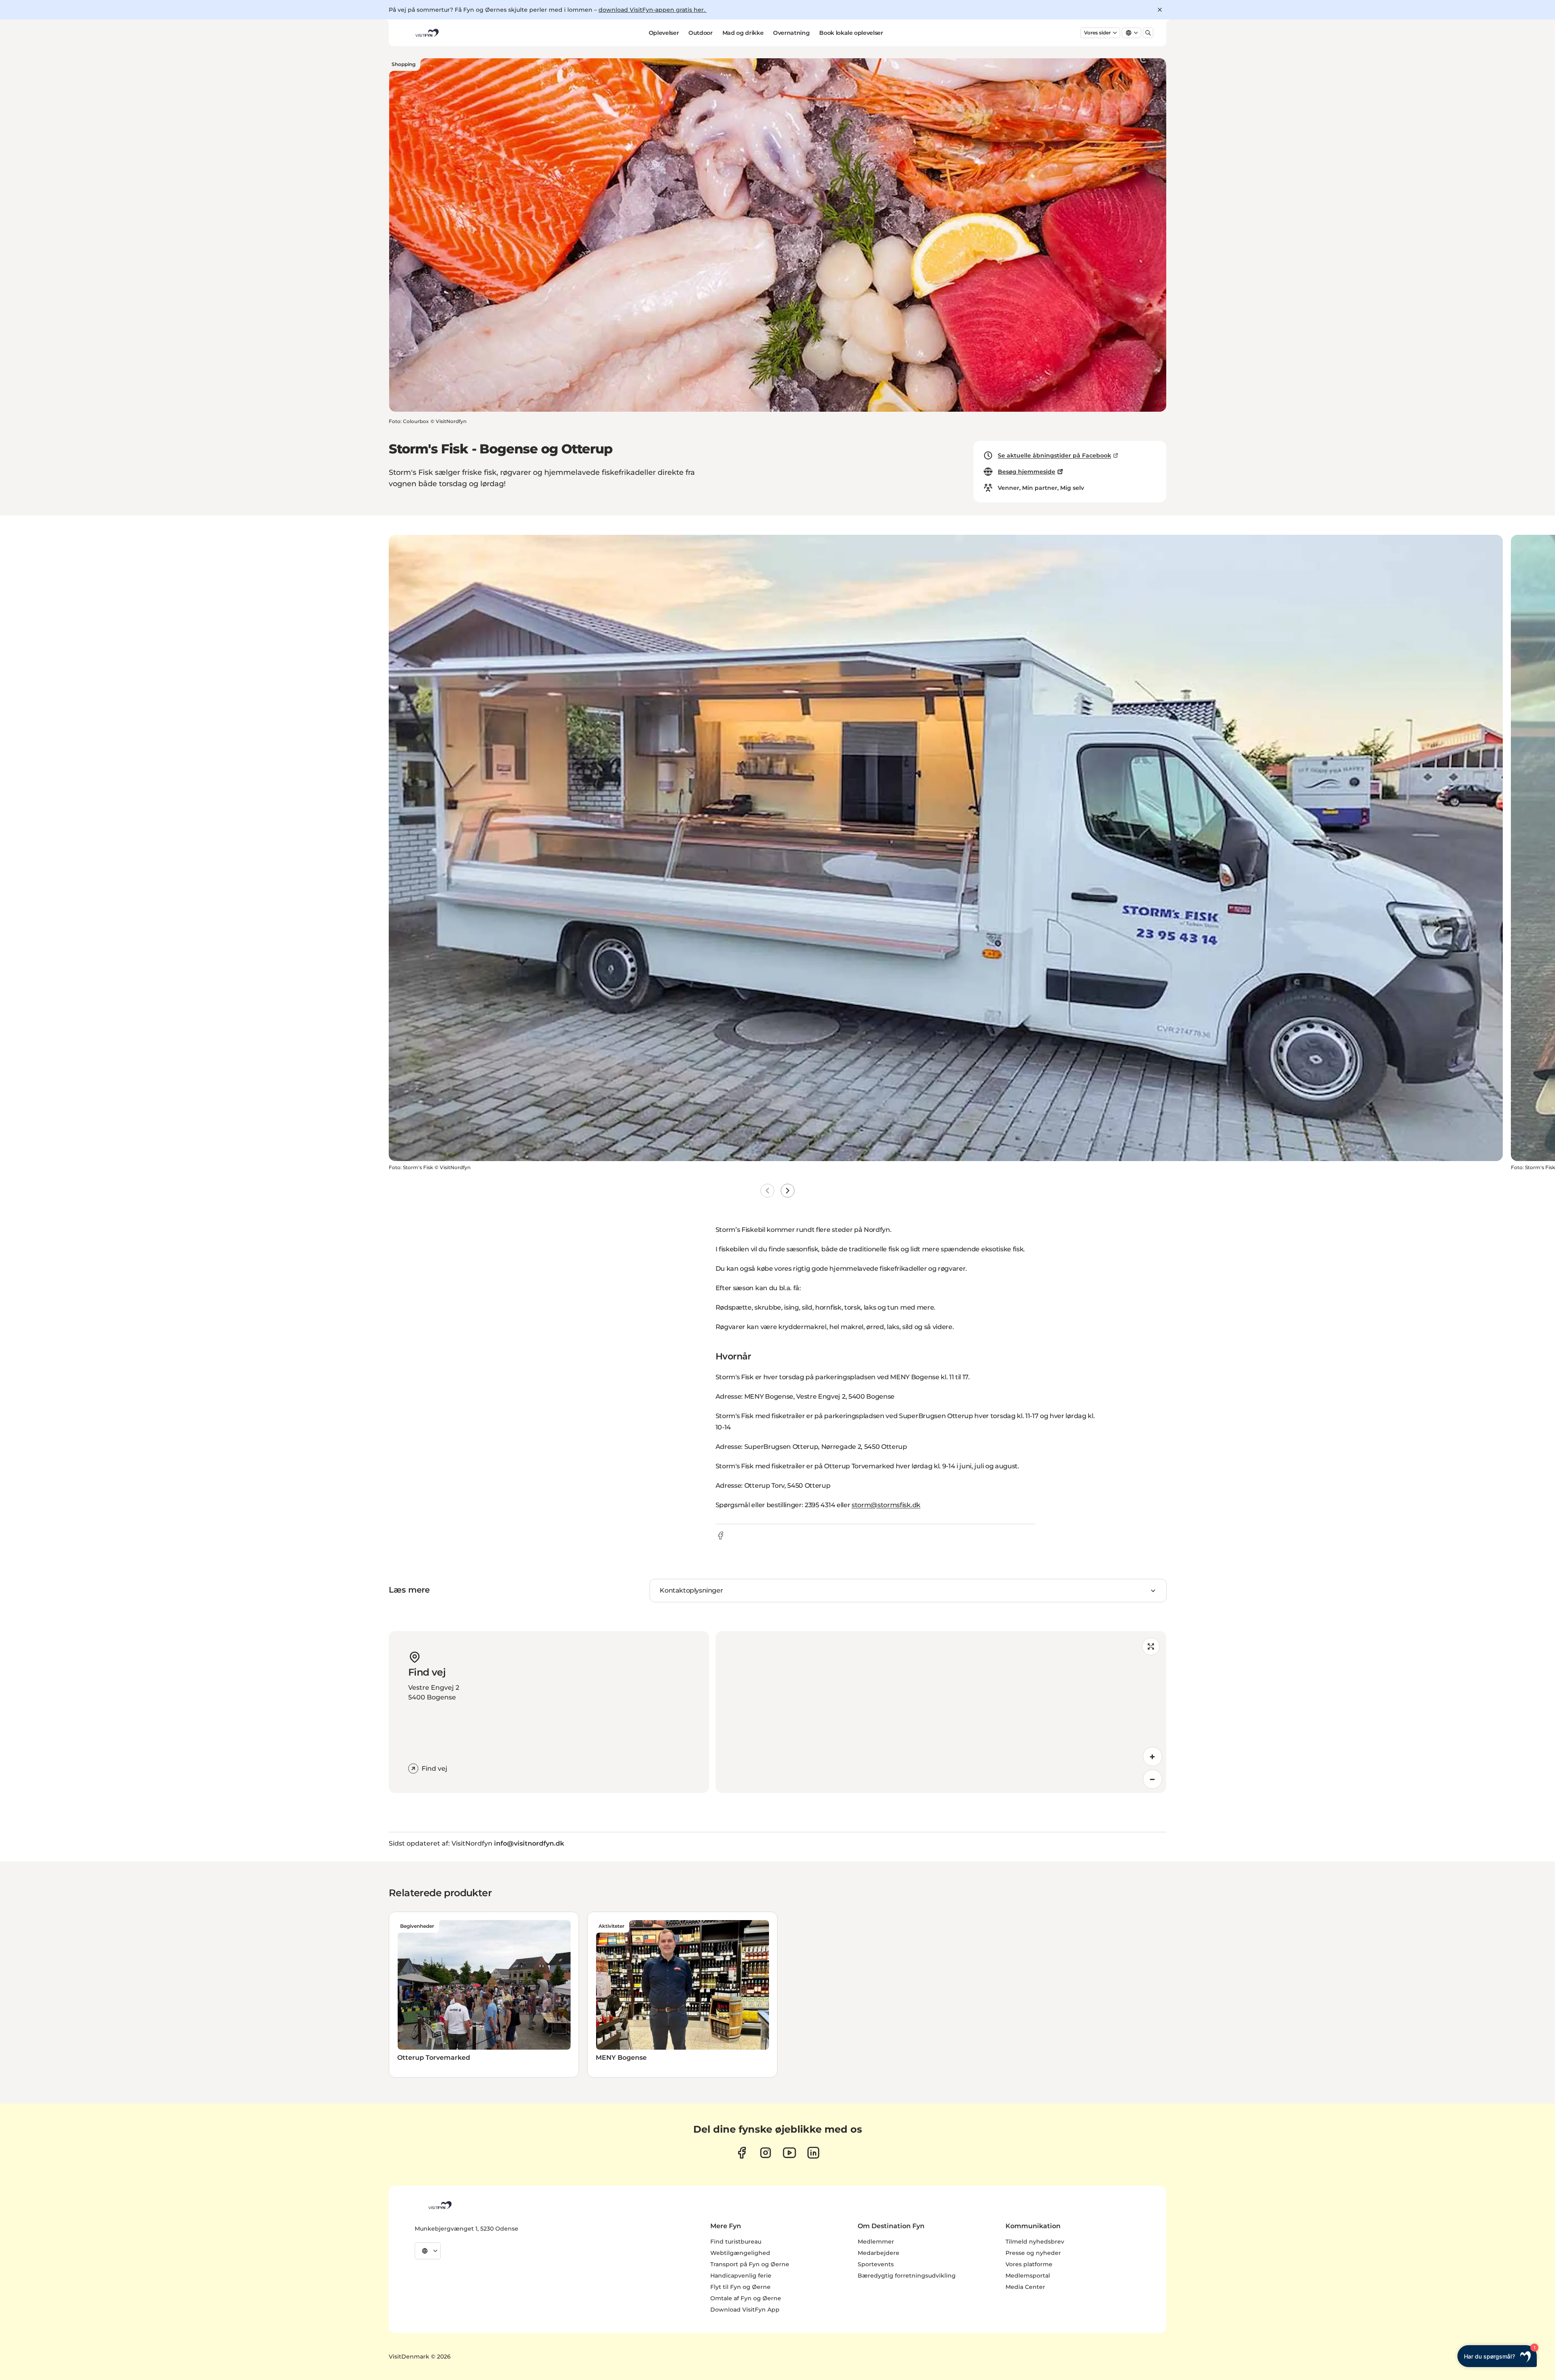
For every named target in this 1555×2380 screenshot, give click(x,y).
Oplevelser (664, 33)
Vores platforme (1029, 2264)
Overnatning (791, 33)
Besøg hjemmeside (1027, 472)
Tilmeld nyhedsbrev (1035, 2242)
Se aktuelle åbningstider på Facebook (1054, 455)
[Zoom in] (1152, 1757)
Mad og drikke (743, 33)
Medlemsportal (1028, 2276)
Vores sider (1097, 33)
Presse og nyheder (1033, 2253)
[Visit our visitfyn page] (766, 2153)
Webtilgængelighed (740, 2253)
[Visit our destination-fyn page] (813, 2153)
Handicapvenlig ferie (741, 2276)
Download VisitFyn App (745, 2310)
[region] (941, 1712)
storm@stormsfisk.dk (886, 1505)
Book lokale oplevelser (851, 33)
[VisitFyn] (439, 2205)
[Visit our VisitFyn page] (742, 2153)
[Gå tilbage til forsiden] (426, 33)
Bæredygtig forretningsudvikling (907, 2276)
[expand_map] (1151, 1646)
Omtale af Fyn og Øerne (746, 2298)
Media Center (1025, 2287)
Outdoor (701, 33)
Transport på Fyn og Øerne (750, 2264)
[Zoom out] (1152, 1779)
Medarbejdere (879, 2253)
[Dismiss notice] (1160, 10)
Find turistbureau (736, 2242)
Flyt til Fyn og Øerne (740, 2287)
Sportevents (876, 2264)
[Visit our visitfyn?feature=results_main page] (789, 2153)
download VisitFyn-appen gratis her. (653, 10)
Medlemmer (876, 2242)
